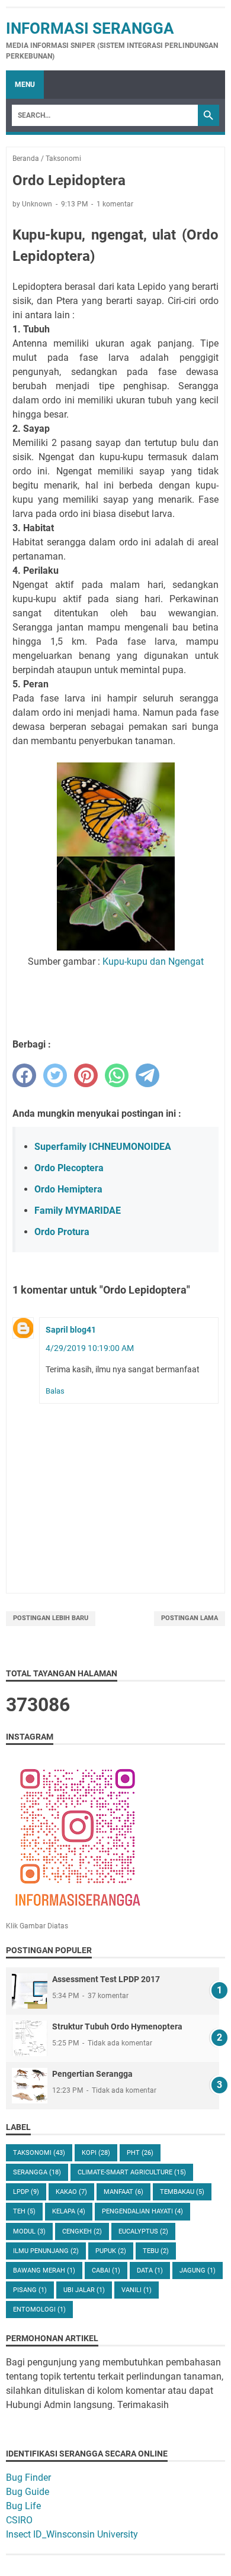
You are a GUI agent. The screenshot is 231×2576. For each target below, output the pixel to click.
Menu (25, 85)
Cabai (106, 2270)
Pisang (30, 2290)
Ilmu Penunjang (46, 2251)
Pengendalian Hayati (142, 2211)
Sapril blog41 (71, 1330)
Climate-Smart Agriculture (132, 2172)
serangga (37, 2172)
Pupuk (111, 2251)
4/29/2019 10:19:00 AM (90, 1348)
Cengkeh (82, 2231)
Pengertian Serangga (92, 2074)
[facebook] (24, 1075)
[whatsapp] (117, 1075)
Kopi (96, 2153)
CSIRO (19, 2520)
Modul (29, 2231)
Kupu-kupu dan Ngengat (153, 961)
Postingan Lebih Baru (51, 1618)
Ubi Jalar (84, 2290)
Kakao (71, 2192)
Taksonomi (39, 2153)
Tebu (156, 2251)
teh (24, 2211)
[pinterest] (86, 1075)
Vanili (137, 2290)
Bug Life (23, 2506)
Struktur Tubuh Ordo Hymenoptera (117, 2026)
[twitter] (55, 1075)
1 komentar (115, 204)
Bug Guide (28, 2492)
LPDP (26, 2192)
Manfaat (123, 2192)
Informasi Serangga (90, 28)
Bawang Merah (44, 2270)
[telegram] (147, 1075)
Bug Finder (28, 2478)
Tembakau (182, 2192)
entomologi (39, 2310)
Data (150, 2270)
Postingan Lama (190, 1618)
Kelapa (69, 2211)
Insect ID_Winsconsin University (72, 2534)
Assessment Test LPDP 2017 (106, 1979)
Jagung (198, 2270)
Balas (55, 1391)
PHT (140, 2153)
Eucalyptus (143, 2231)
